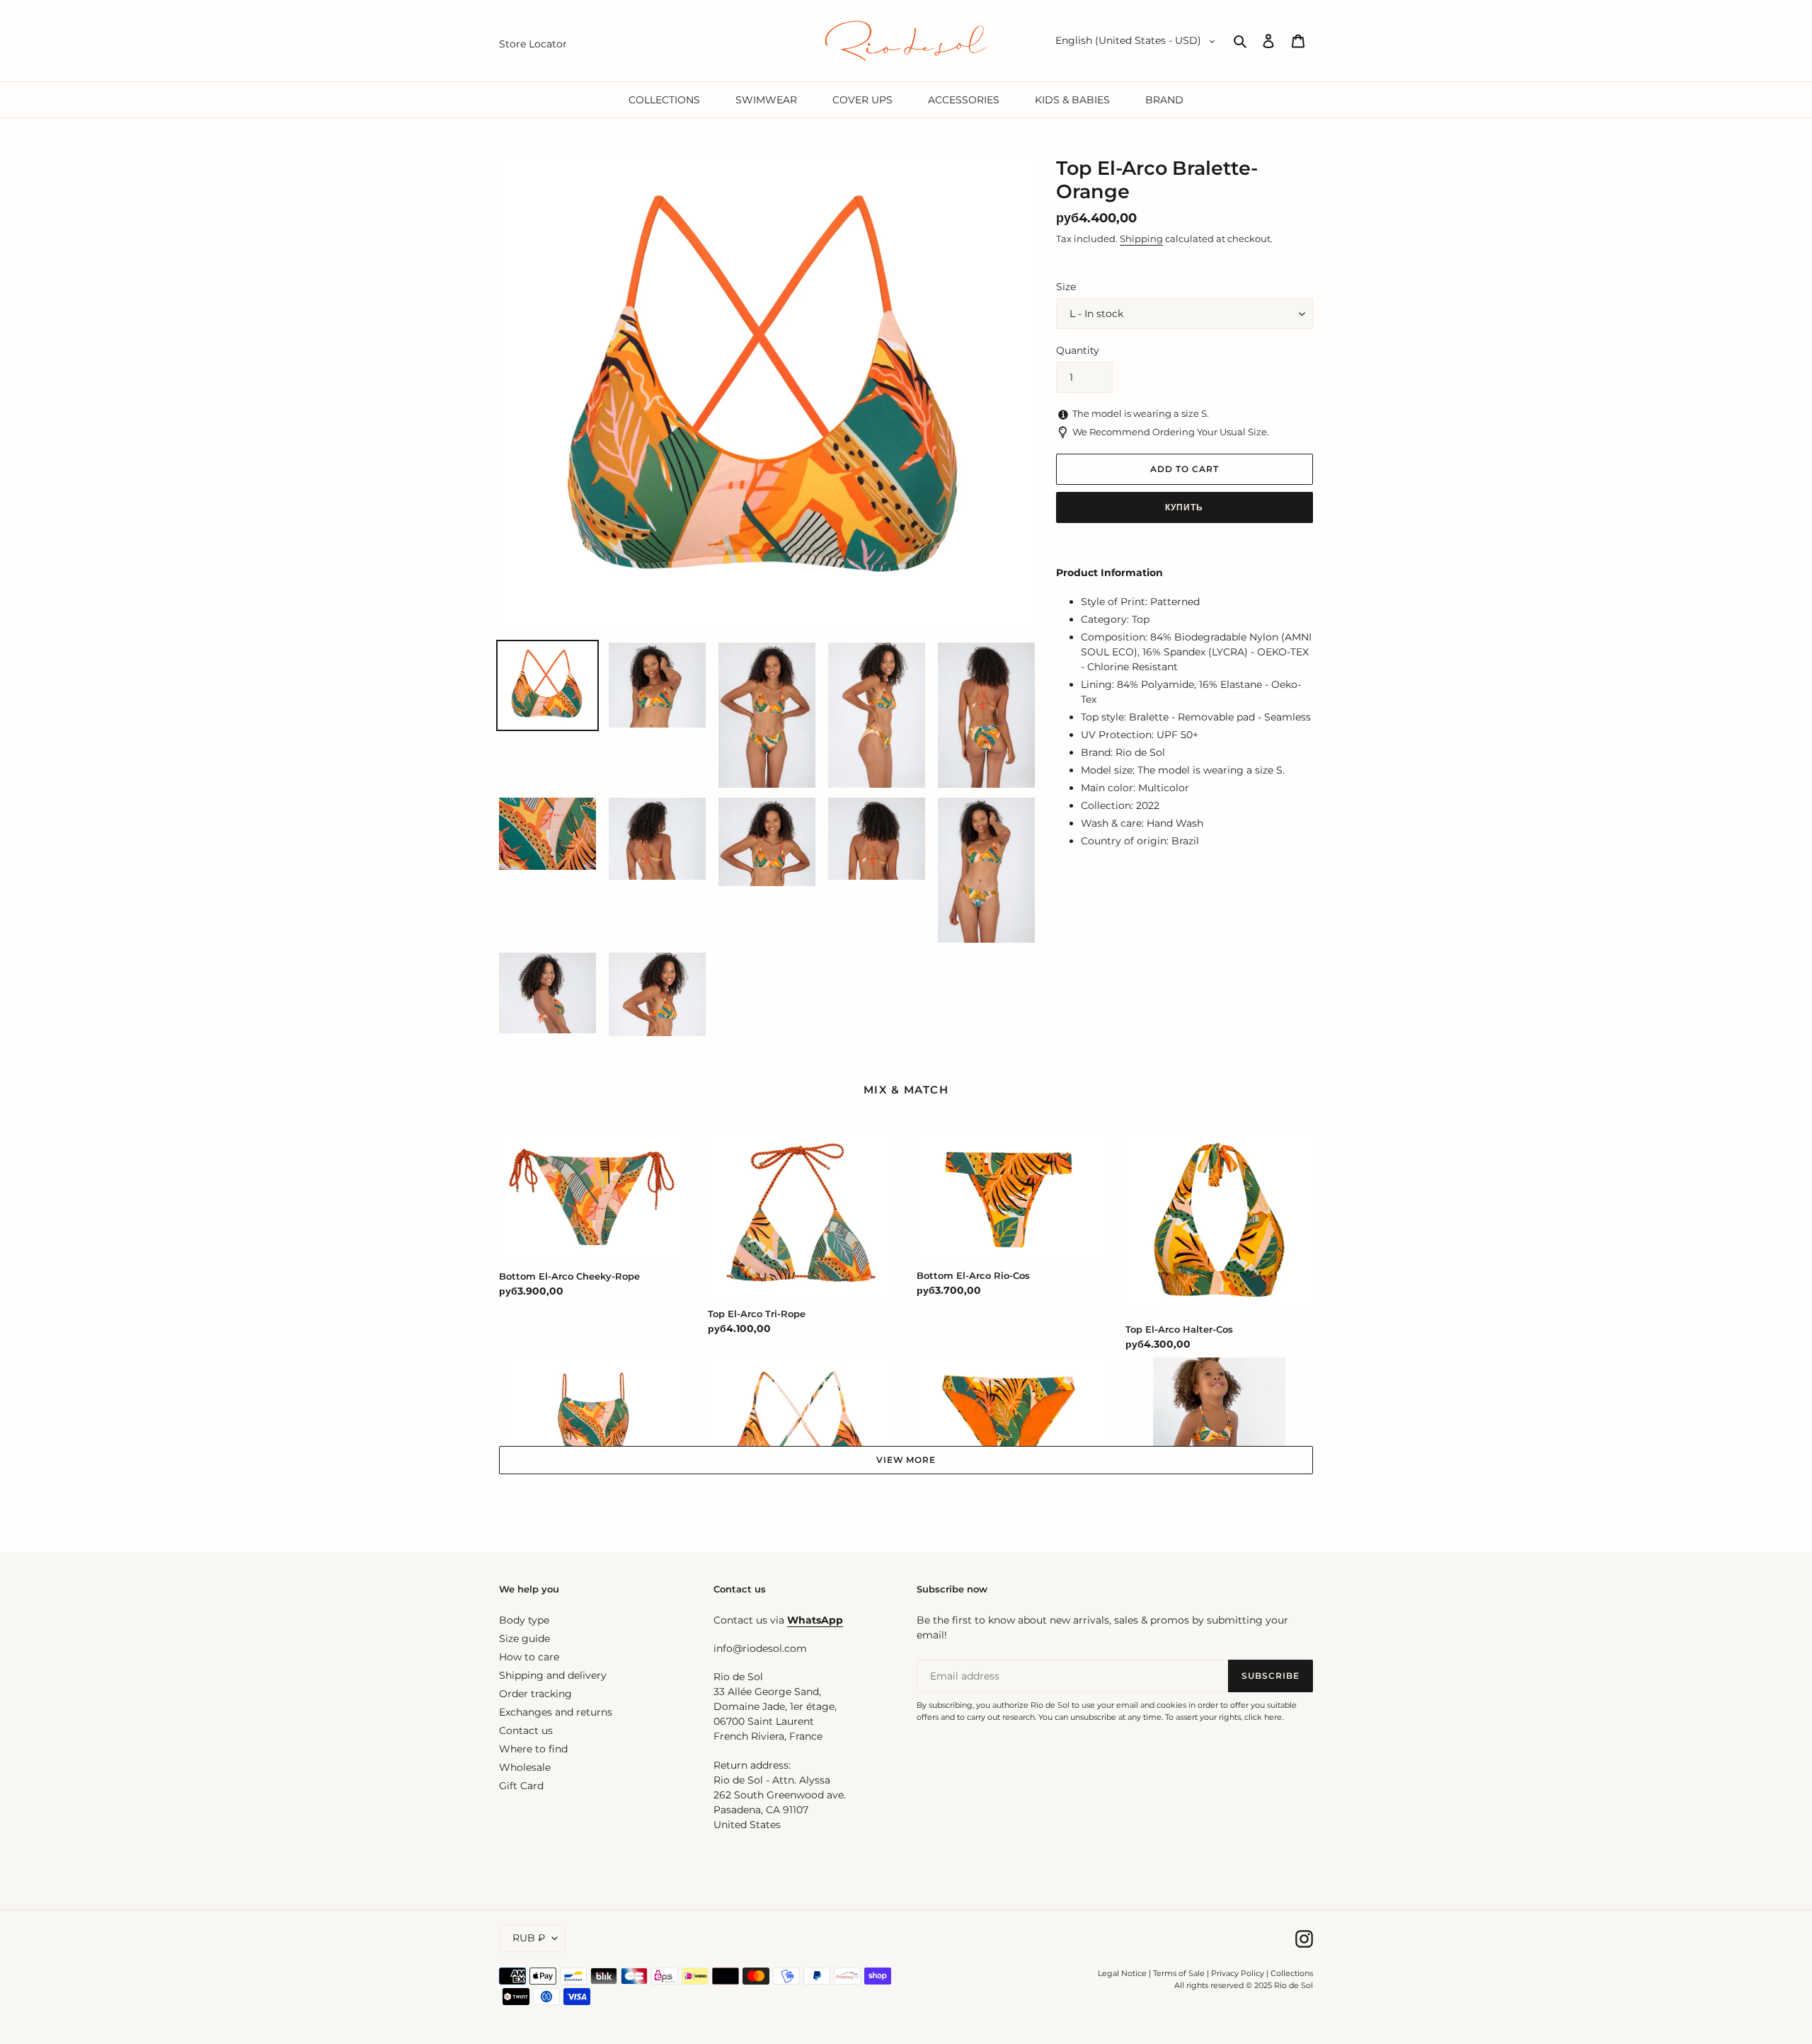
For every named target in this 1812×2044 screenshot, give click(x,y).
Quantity (1078, 350)
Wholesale (525, 1767)
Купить (1184, 507)
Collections (1292, 1973)
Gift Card (521, 1786)
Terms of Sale (1179, 1973)
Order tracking (535, 1694)
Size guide (524, 1638)
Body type (524, 1620)
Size (1066, 287)
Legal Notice (1122, 1973)
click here (1263, 1717)
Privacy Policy (1239, 1973)
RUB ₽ (529, 1938)
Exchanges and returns (556, 1712)
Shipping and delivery (553, 1675)
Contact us (526, 1730)
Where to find (533, 1749)
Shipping (1141, 239)
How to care (529, 1657)
